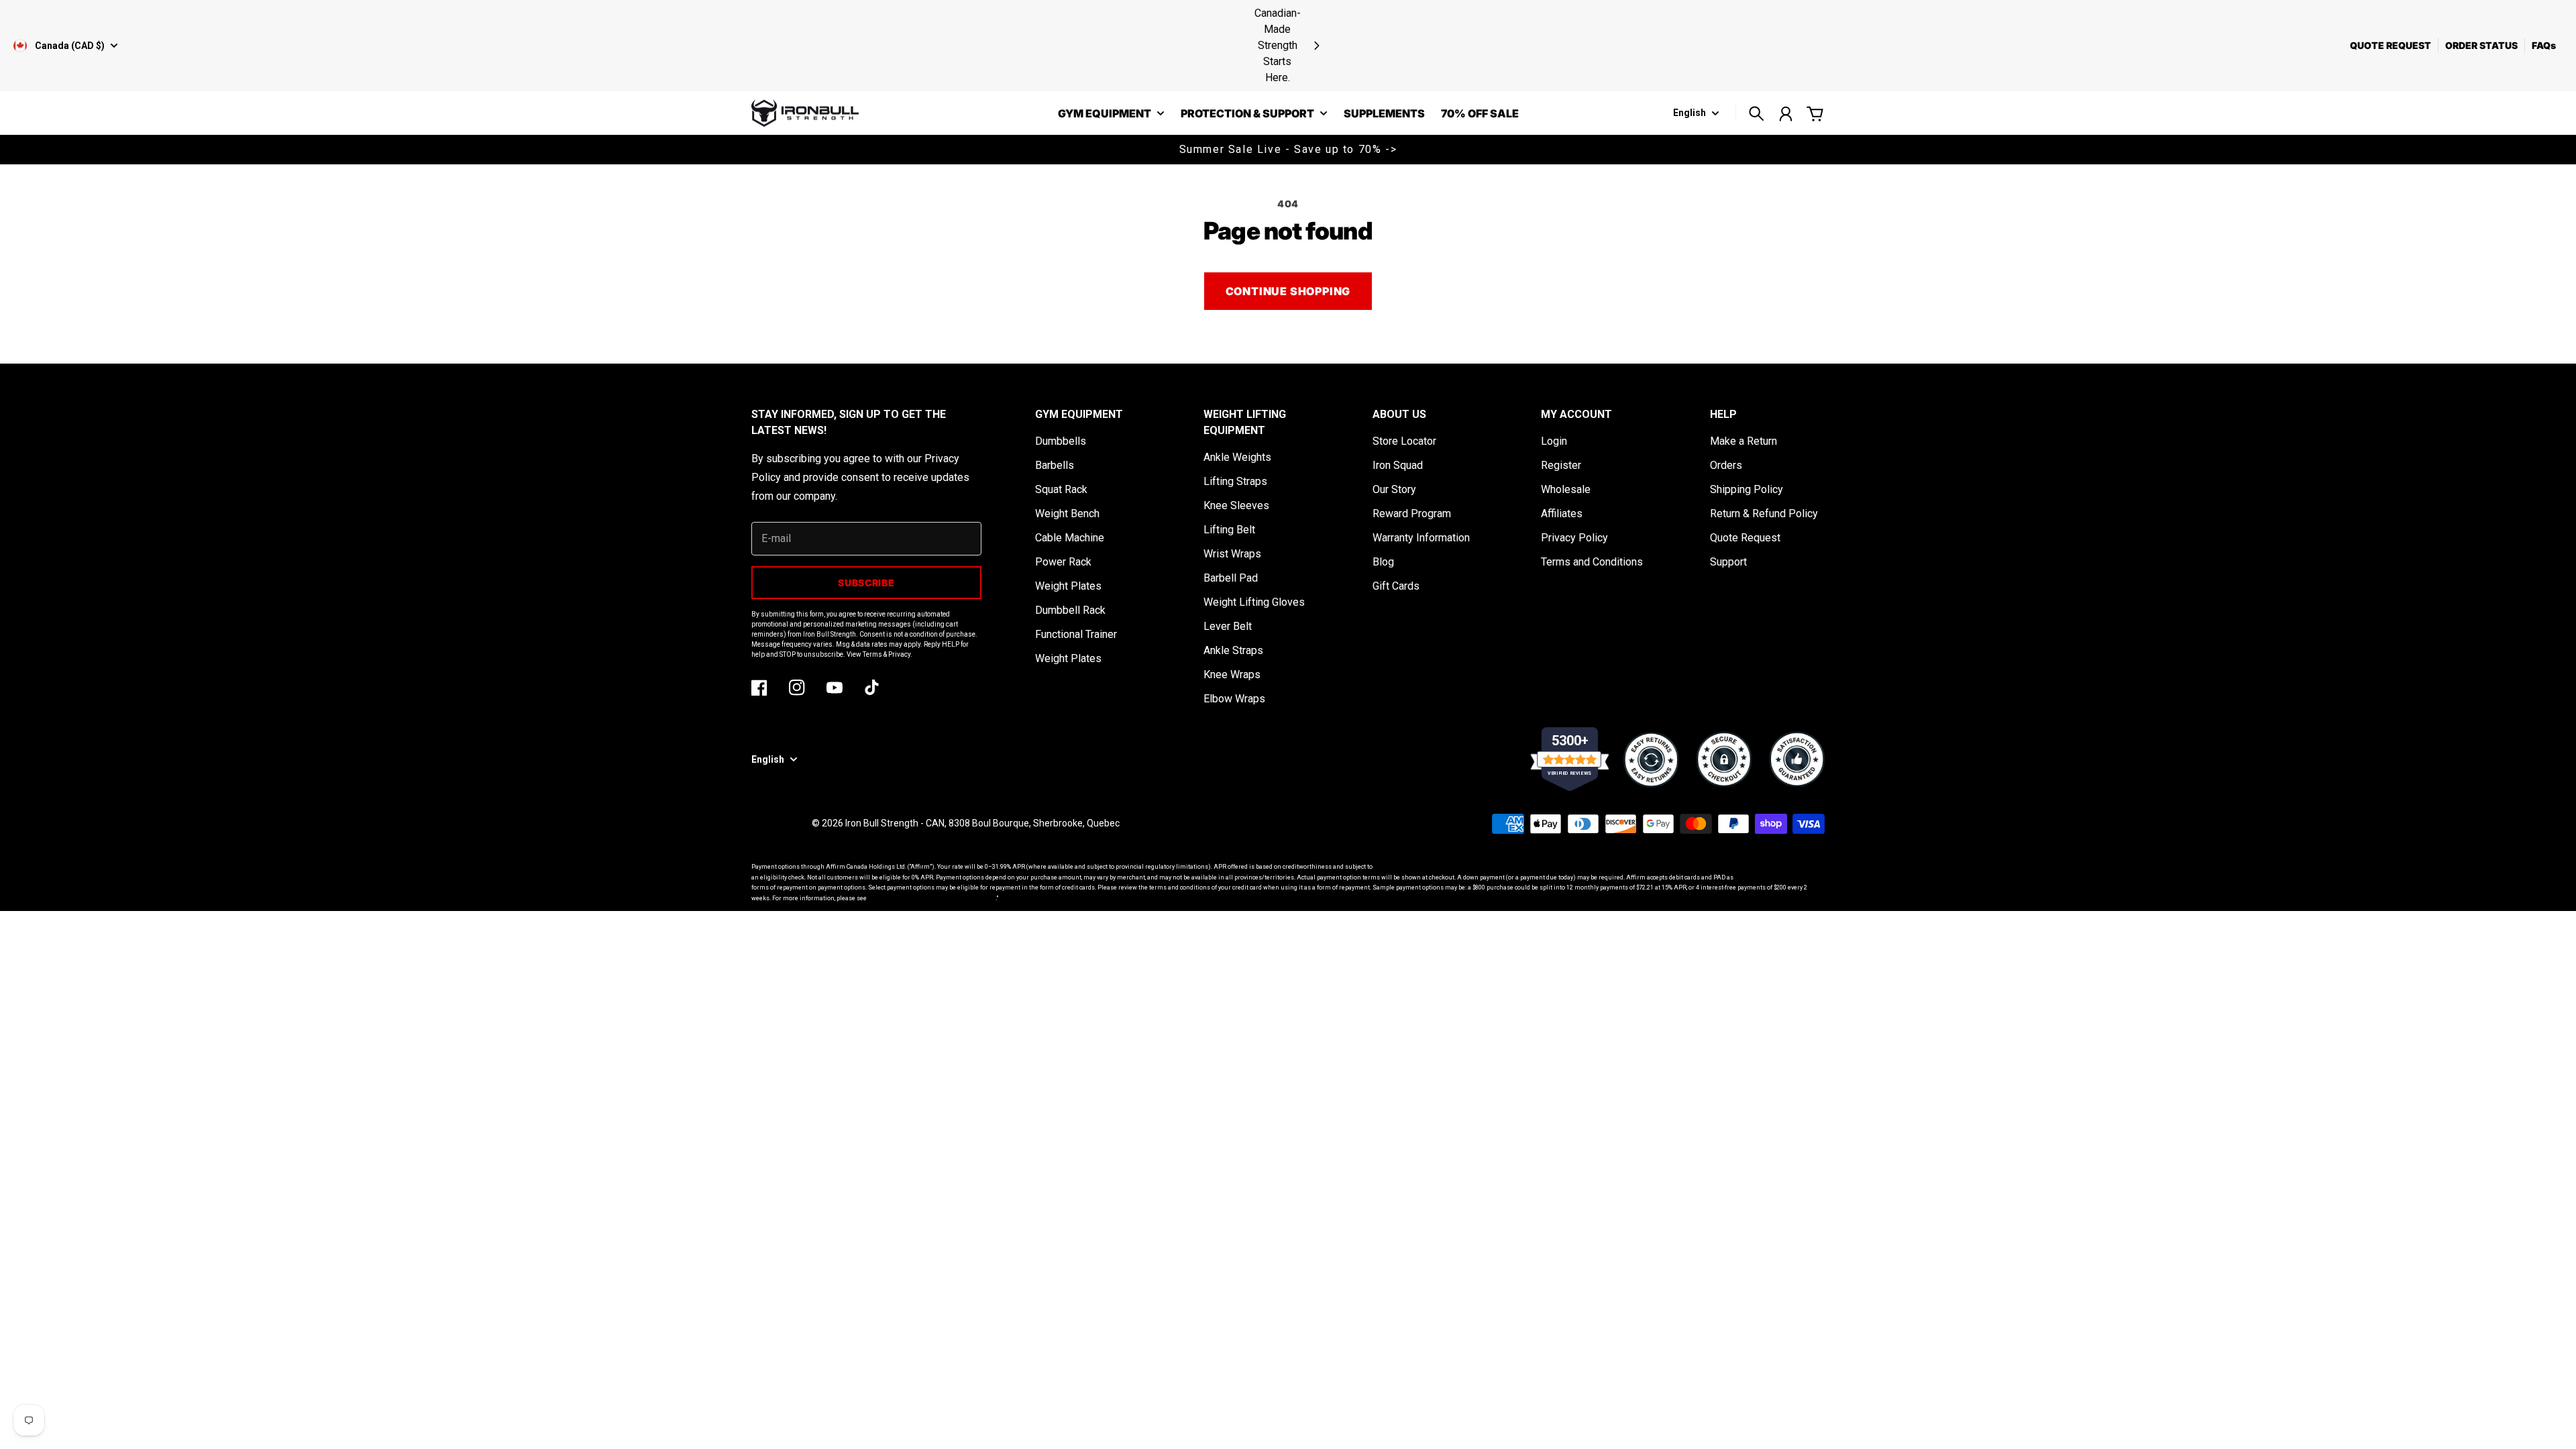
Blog (1383, 562)
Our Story (1394, 489)
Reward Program (1412, 514)
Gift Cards (1396, 586)
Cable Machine (1070, 538)
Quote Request (1745, 538)
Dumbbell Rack (1070, 610)
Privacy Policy (1574, 538)
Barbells (1055, 465)
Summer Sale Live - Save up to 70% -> (1288, 149)
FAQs (2544, 45)
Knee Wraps (1232, 675)
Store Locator (1404, 441)
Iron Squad (1398, 465)
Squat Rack (1061, 489)
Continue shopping (1288, 291)
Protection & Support (1247, 114)
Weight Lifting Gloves (1254, 602)
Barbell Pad (1231, 578)
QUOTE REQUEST (2391, 45)
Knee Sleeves (1236, 505)
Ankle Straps (1233, 650)
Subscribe (866, 583)
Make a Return (1743, 441)
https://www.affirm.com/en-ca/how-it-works (932, 898)
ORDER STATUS (2481, 45)
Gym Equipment (1105, 114)
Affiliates (1562, 514)
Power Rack (1063, 562)
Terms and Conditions (1592, 562)
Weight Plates (1068, 586)
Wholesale (1566, 489)
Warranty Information (1421, 538)
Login (1554, 441)
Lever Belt (1228, 626)
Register (1561, 465)
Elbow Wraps (1234, 699)
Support (1728, 562)
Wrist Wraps (1232, 554)
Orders (1726, 465)
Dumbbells (1061, 441)
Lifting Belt (1229, 530)
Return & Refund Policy (1764, 514)
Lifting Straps (1235, 481)
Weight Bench (1067, 514)
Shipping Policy (1747, 489)
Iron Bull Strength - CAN (895, 823)
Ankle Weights (1237, 457)
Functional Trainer (1076, 634)
